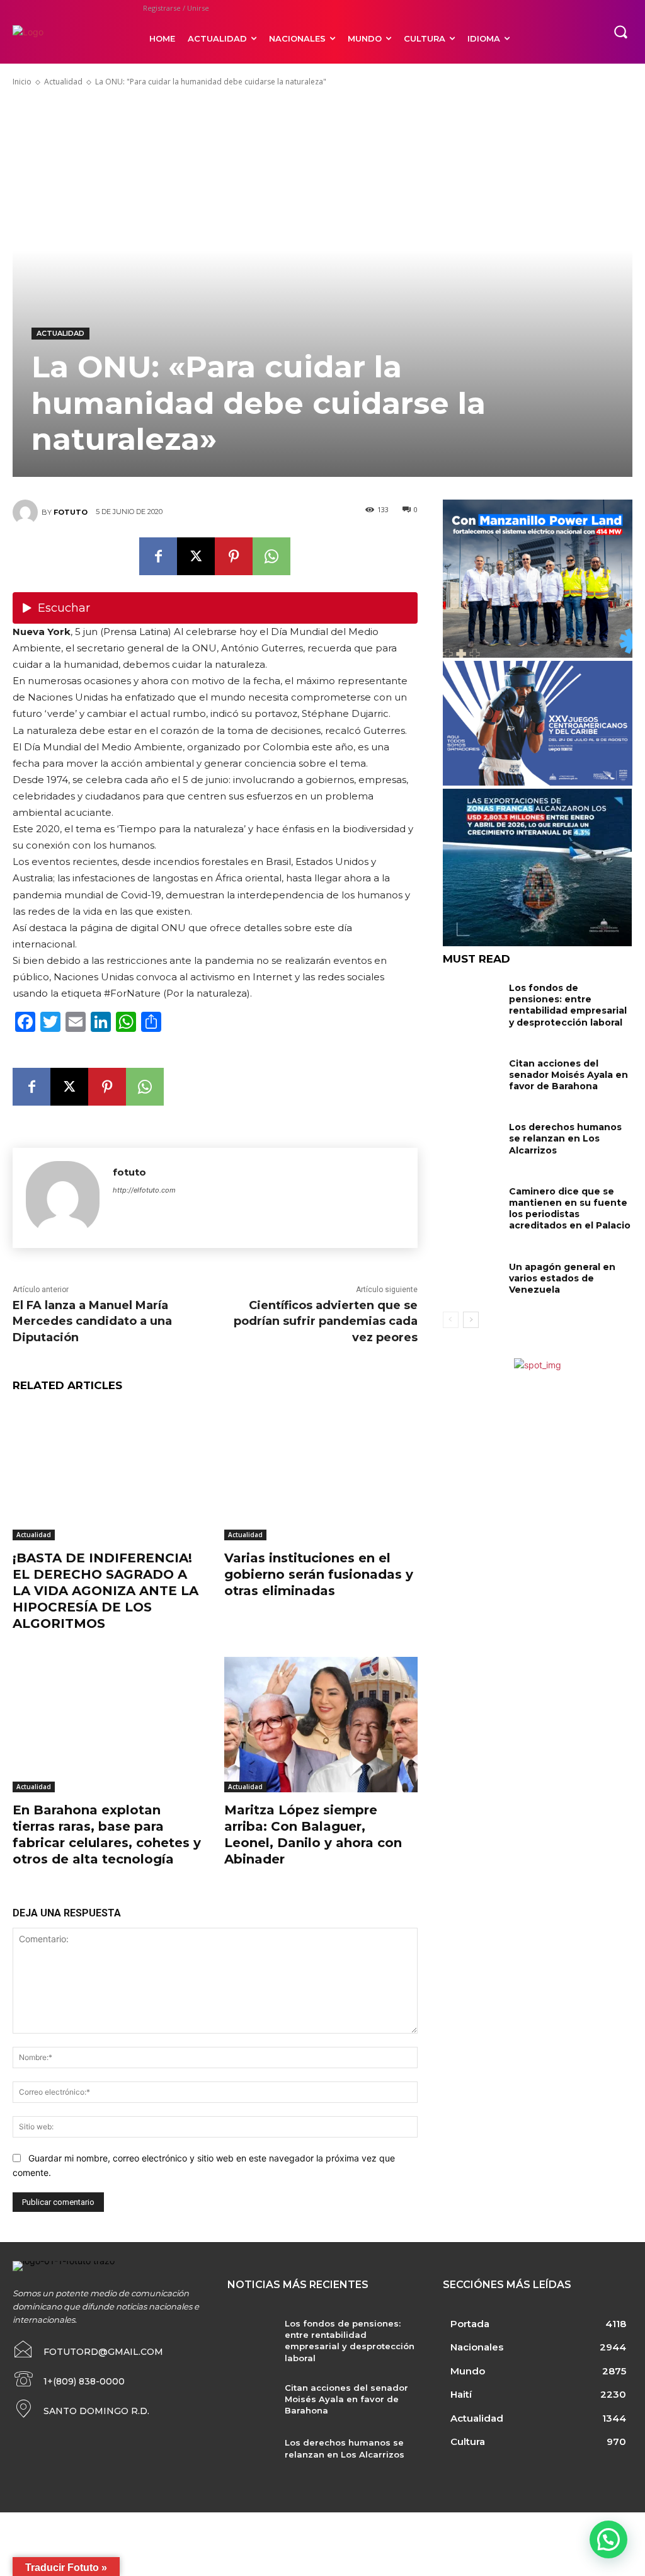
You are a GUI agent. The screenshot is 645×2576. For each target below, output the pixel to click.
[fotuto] (27, 512)
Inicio (22, 82)
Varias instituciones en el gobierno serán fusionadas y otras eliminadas (319, 1574)
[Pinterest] (234, 556)
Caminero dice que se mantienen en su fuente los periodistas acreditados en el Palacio (570, 1209)
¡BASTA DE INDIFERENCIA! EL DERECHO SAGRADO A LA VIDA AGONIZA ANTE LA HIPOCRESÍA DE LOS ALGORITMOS (106, 1591)
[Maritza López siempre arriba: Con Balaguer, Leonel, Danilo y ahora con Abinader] (321, 1724)
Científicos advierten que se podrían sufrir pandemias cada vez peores (326, 1321)
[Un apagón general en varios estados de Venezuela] (471, 1278)
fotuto (71, 512)
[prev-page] (451, 1320)
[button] (620, 31)
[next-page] (471, 1320)
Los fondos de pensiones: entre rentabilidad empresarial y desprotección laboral (568, 1005)
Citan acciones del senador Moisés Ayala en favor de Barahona (568, 1075)
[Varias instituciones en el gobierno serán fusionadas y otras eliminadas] (321, 1473)
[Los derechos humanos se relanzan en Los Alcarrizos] (471, 1138)
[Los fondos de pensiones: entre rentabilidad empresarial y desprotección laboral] (471, 999)
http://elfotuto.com (144, 1190)
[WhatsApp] (271, 556)
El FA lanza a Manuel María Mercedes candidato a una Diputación (92, 1321)
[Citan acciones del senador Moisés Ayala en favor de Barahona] (471, 1074)
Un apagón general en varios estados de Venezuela (562, 1278)
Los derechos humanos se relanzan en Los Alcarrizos (565, 1138)
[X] (196, 556)
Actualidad (63, 82)
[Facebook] (158, 556)
